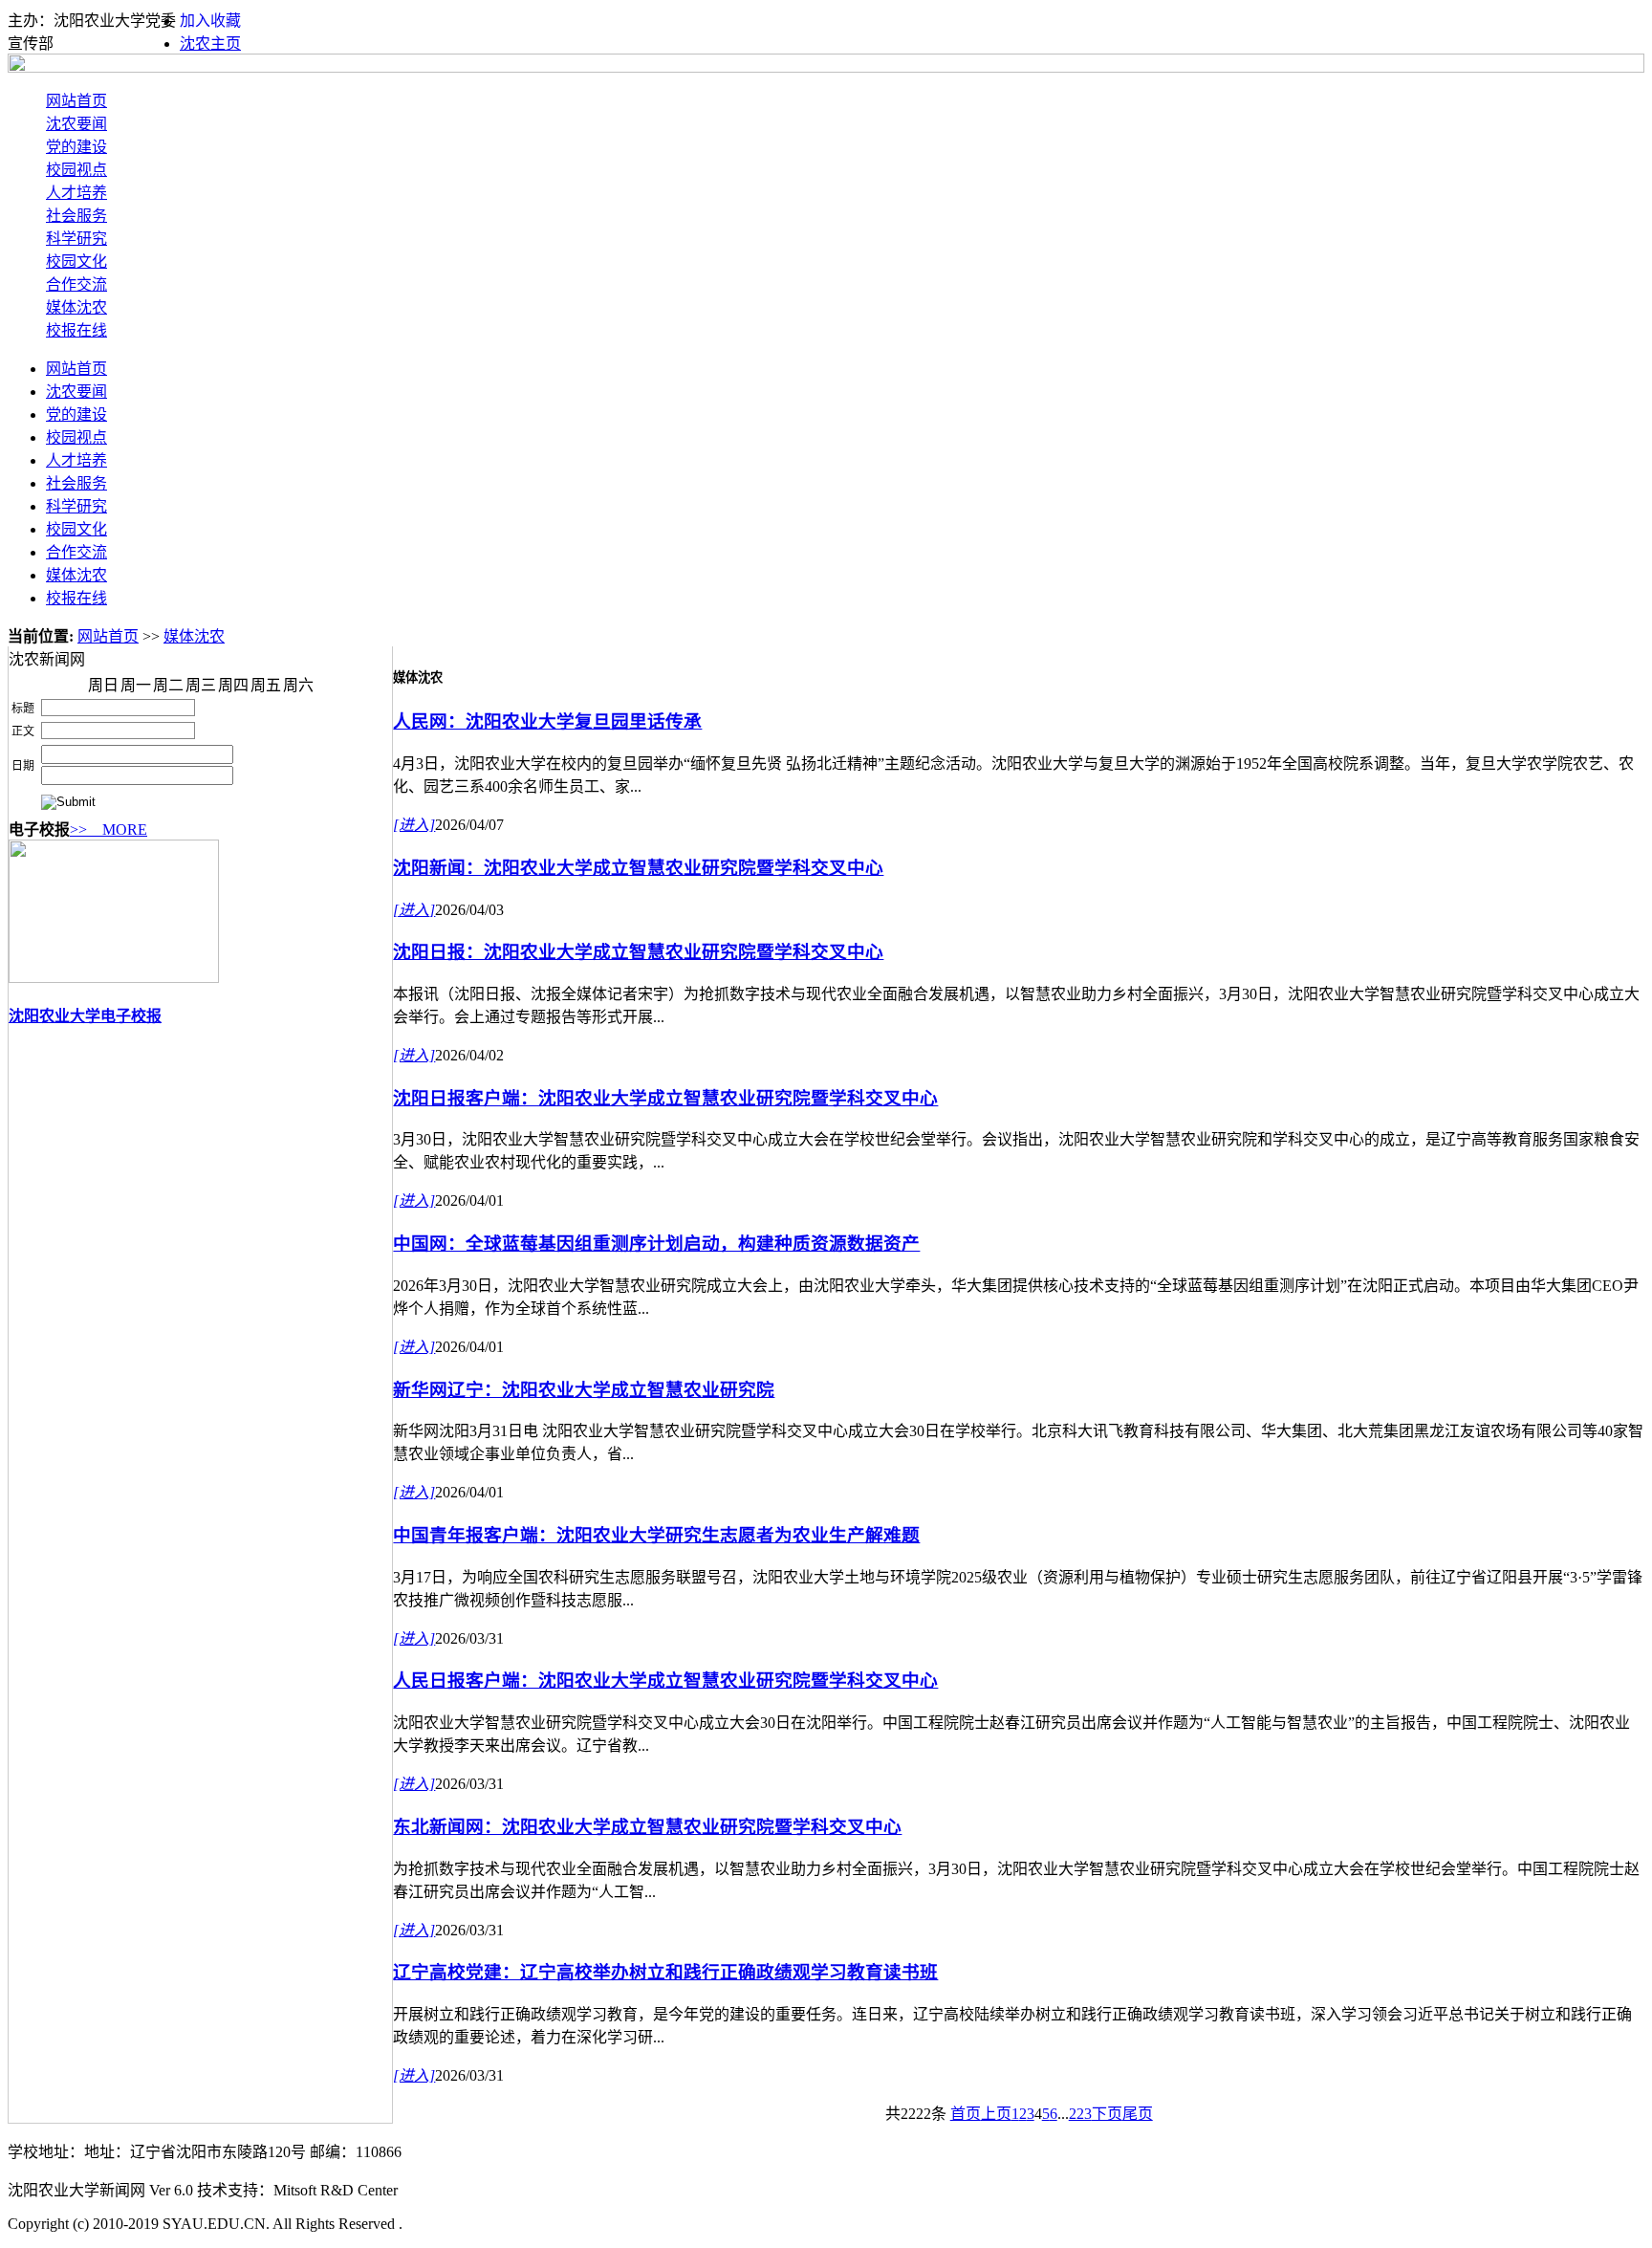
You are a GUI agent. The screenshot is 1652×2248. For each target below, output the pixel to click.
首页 (966, 2114)
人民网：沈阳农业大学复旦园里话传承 (547, 721)
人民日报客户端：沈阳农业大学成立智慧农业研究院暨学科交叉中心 (665, 1681)
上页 (996, 2114)
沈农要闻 (76, 124)
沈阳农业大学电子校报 (85, 1016)
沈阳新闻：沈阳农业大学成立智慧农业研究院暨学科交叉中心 (638, 868)
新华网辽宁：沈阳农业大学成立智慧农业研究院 (584, 1390)
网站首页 (76, 101)
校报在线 (76, 330)
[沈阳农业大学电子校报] (114, 978)
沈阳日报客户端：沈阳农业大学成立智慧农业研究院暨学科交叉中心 (665, 1098)
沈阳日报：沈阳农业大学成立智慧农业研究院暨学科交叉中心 (638, 952)
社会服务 (76, 216)
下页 (1107, 2114)
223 (1080, 2114)
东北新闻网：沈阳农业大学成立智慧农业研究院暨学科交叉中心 (647, 1827)
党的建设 (76, 147)
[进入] (414, 825)
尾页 (1138, 2114)
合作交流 (76, 284)
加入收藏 (210, 21)
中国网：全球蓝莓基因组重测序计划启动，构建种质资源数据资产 (656, 1244)
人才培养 (76, 193)
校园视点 (76, 170)
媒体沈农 (76, 307)
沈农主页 (210, 44)
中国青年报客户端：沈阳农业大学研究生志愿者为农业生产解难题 (656, 1535)
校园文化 (76, 262)
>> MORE (109, 829)
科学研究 (76, 239)
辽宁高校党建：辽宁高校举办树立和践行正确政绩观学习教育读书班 (665, 1972)
